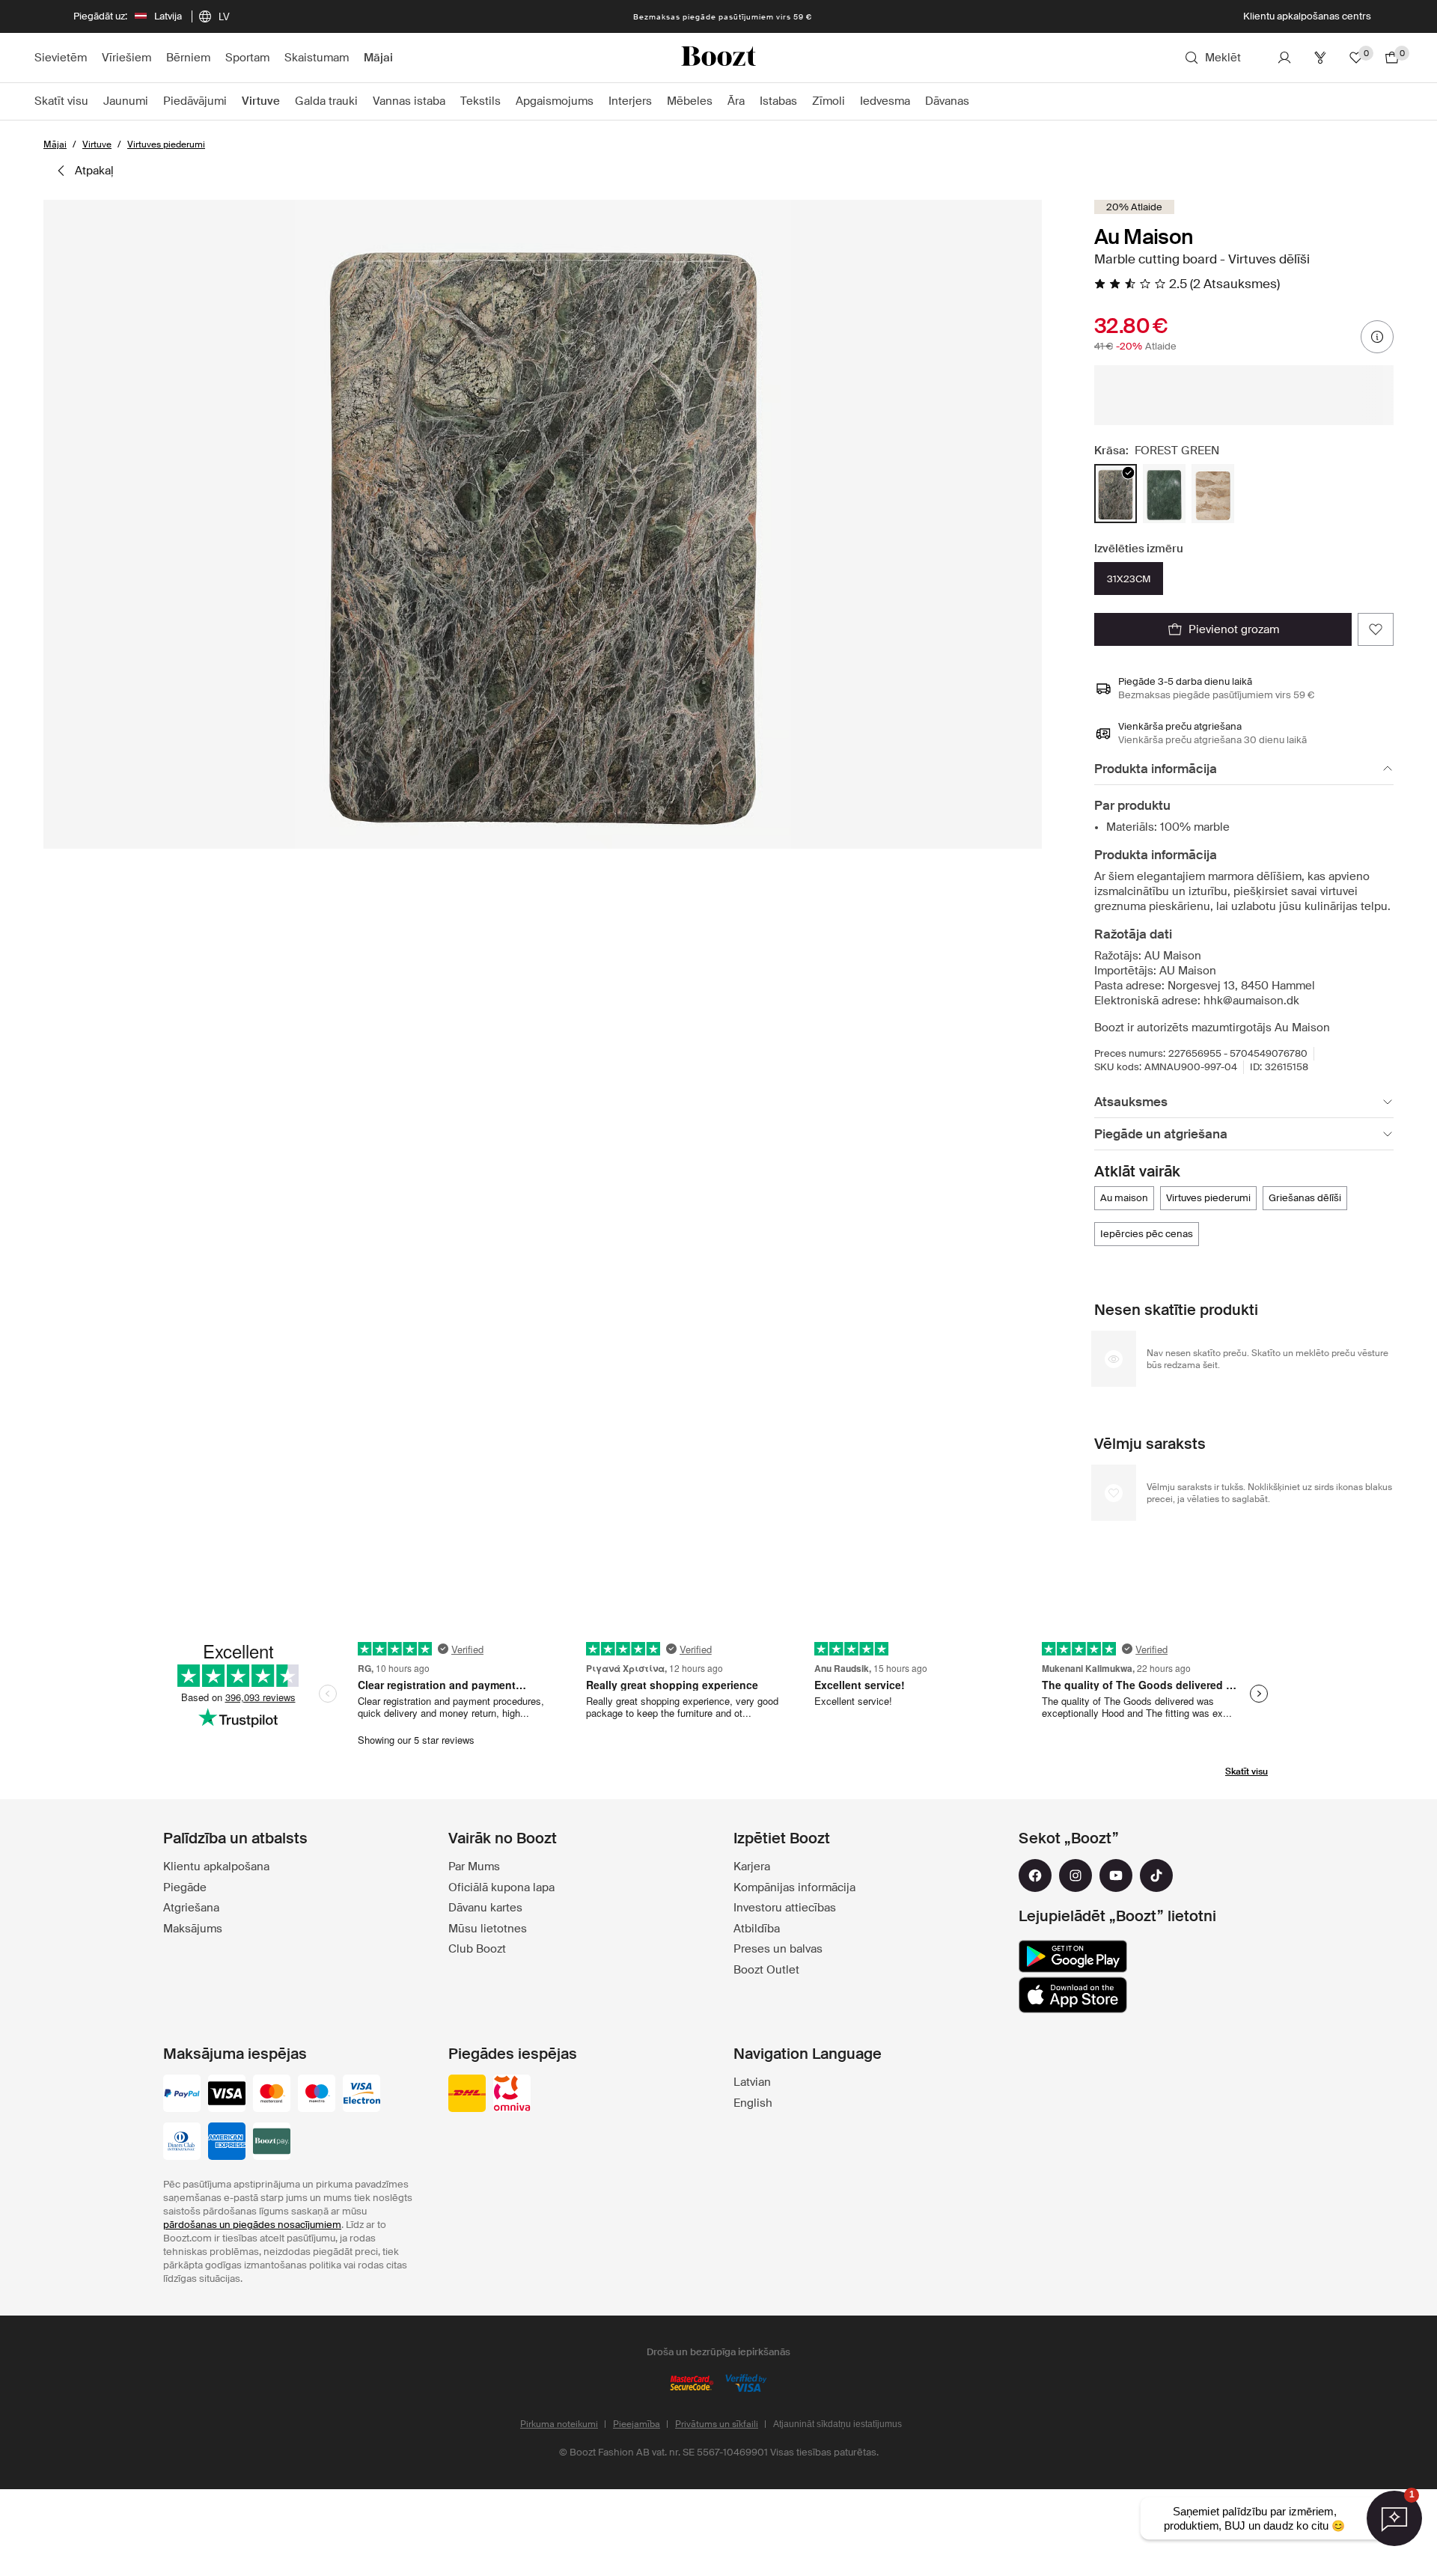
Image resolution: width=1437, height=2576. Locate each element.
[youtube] (1116, 1875)
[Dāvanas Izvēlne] (977, 102)
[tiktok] (1156, 1875)
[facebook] (1035, 1875)
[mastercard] (272, 2095)
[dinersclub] (182, 2143)
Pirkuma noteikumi (559, 2424)
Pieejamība (637, 2424)
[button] (543, 524)
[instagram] (1076, 1875)
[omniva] (512, 2095)
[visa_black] (227, 2095)
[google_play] (1073, 1956)
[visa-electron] (361, 2095)
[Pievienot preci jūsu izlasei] (1376, 629)
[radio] (1116, 494)
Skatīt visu (1247, 1771)
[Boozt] (718, 58)
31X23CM (1129, 579)
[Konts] (1284, 58)
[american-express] (227, 2143)
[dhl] (467, 2095)
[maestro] (317, 2095)
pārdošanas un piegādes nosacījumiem (252, 2225)
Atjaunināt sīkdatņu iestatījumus (838, 2424)
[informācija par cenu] (1377, 337)
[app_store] (1073, 1995)
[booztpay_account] (272, 2143)
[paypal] (182, 2095)
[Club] (1320, 58)
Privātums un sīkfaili (717, 2424)
